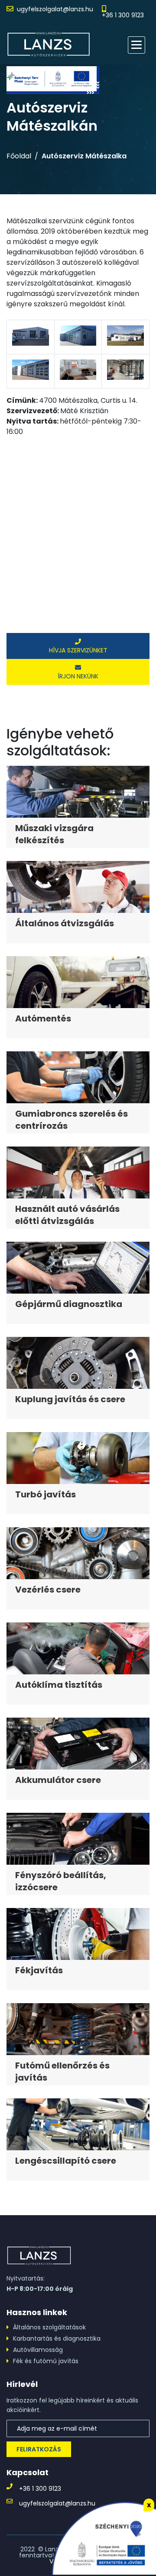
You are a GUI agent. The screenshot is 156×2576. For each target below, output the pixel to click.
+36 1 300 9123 (123, 15)
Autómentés (43, 1018)
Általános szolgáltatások (49, 2327)
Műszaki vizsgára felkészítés (54, 834)
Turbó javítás (45, 1494)
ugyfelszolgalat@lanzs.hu (55, 9)
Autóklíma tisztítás (59, 1685)
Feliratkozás (39, 2449)
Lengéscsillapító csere (66, 2161)
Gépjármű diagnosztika (69, 1304)
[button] (136, 45)
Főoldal (19, 156)
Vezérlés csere (48, 1590)
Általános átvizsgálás (65, 923)
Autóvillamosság (38, 2350)
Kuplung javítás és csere (70, 1399)
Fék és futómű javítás (46, 2361)
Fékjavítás (39, 1970)
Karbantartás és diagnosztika (57, 2338)
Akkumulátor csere (58, 1780)
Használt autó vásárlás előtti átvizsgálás (67, 1215)
